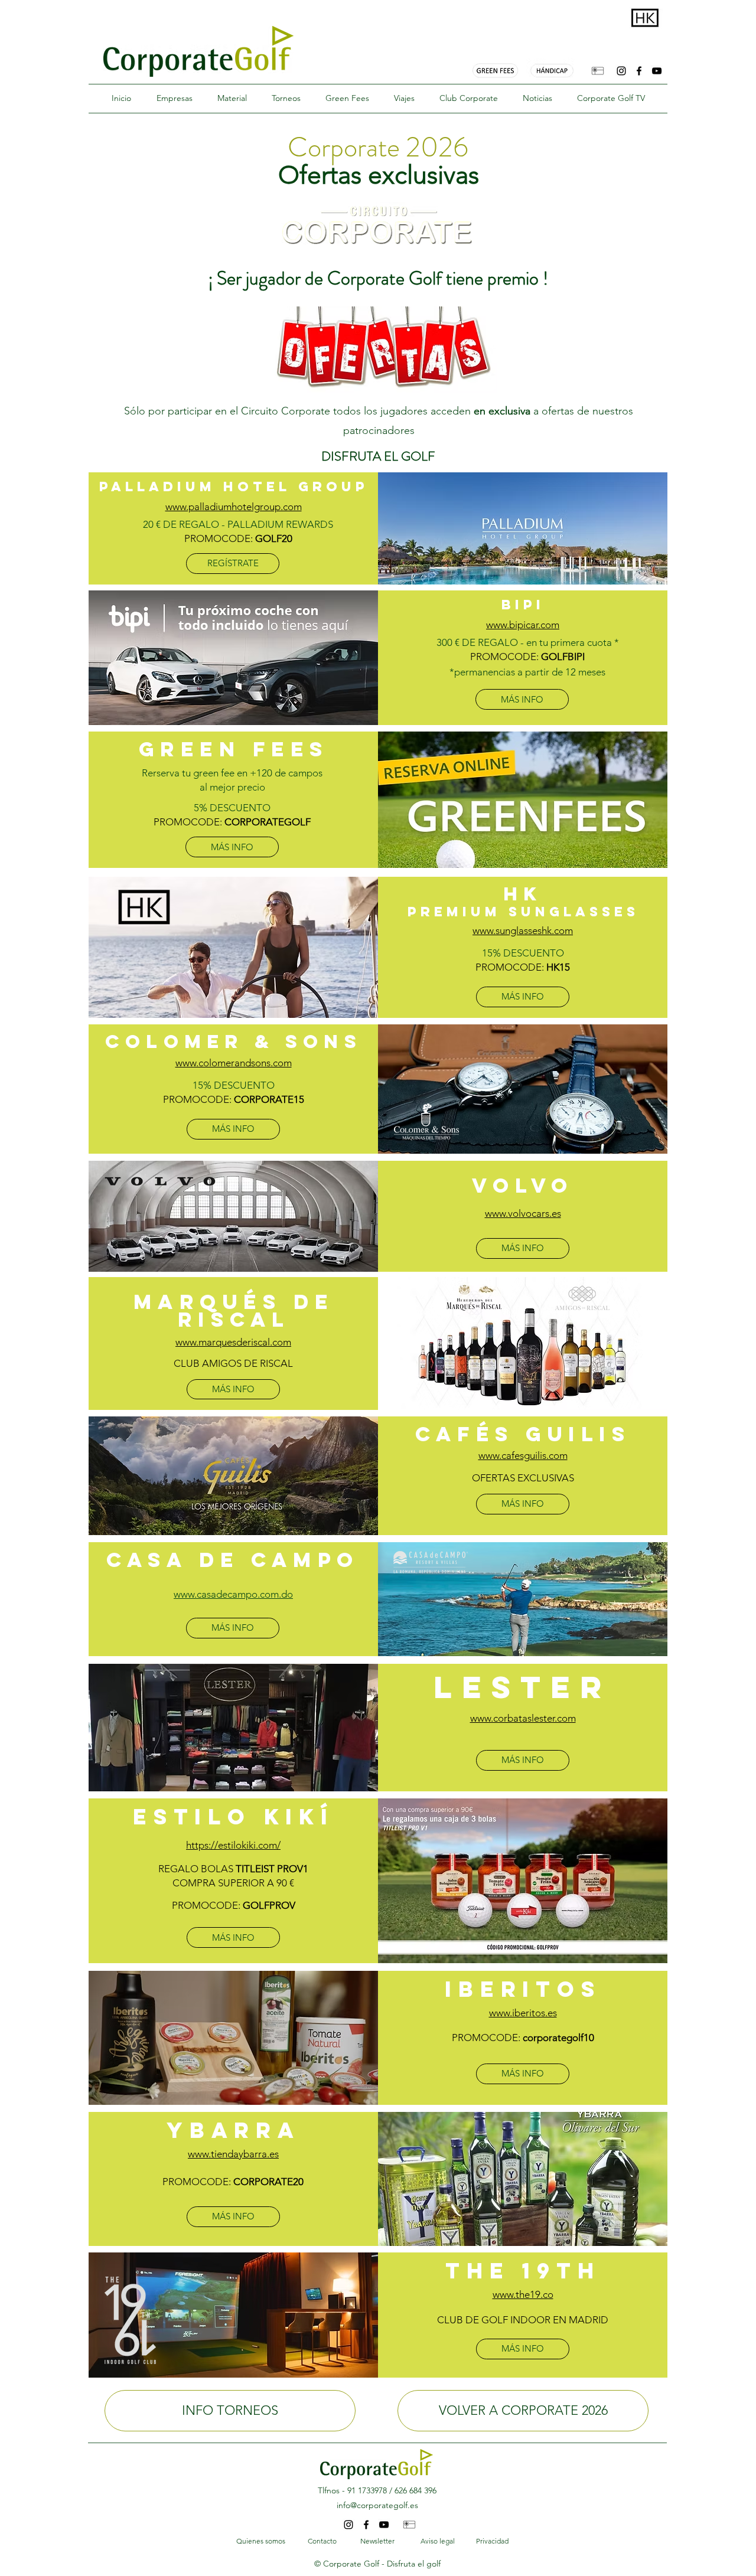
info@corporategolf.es (377, 2505)
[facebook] (639, 71)
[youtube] (657, 71)
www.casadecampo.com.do (233, 1594)
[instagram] (621, 71)
